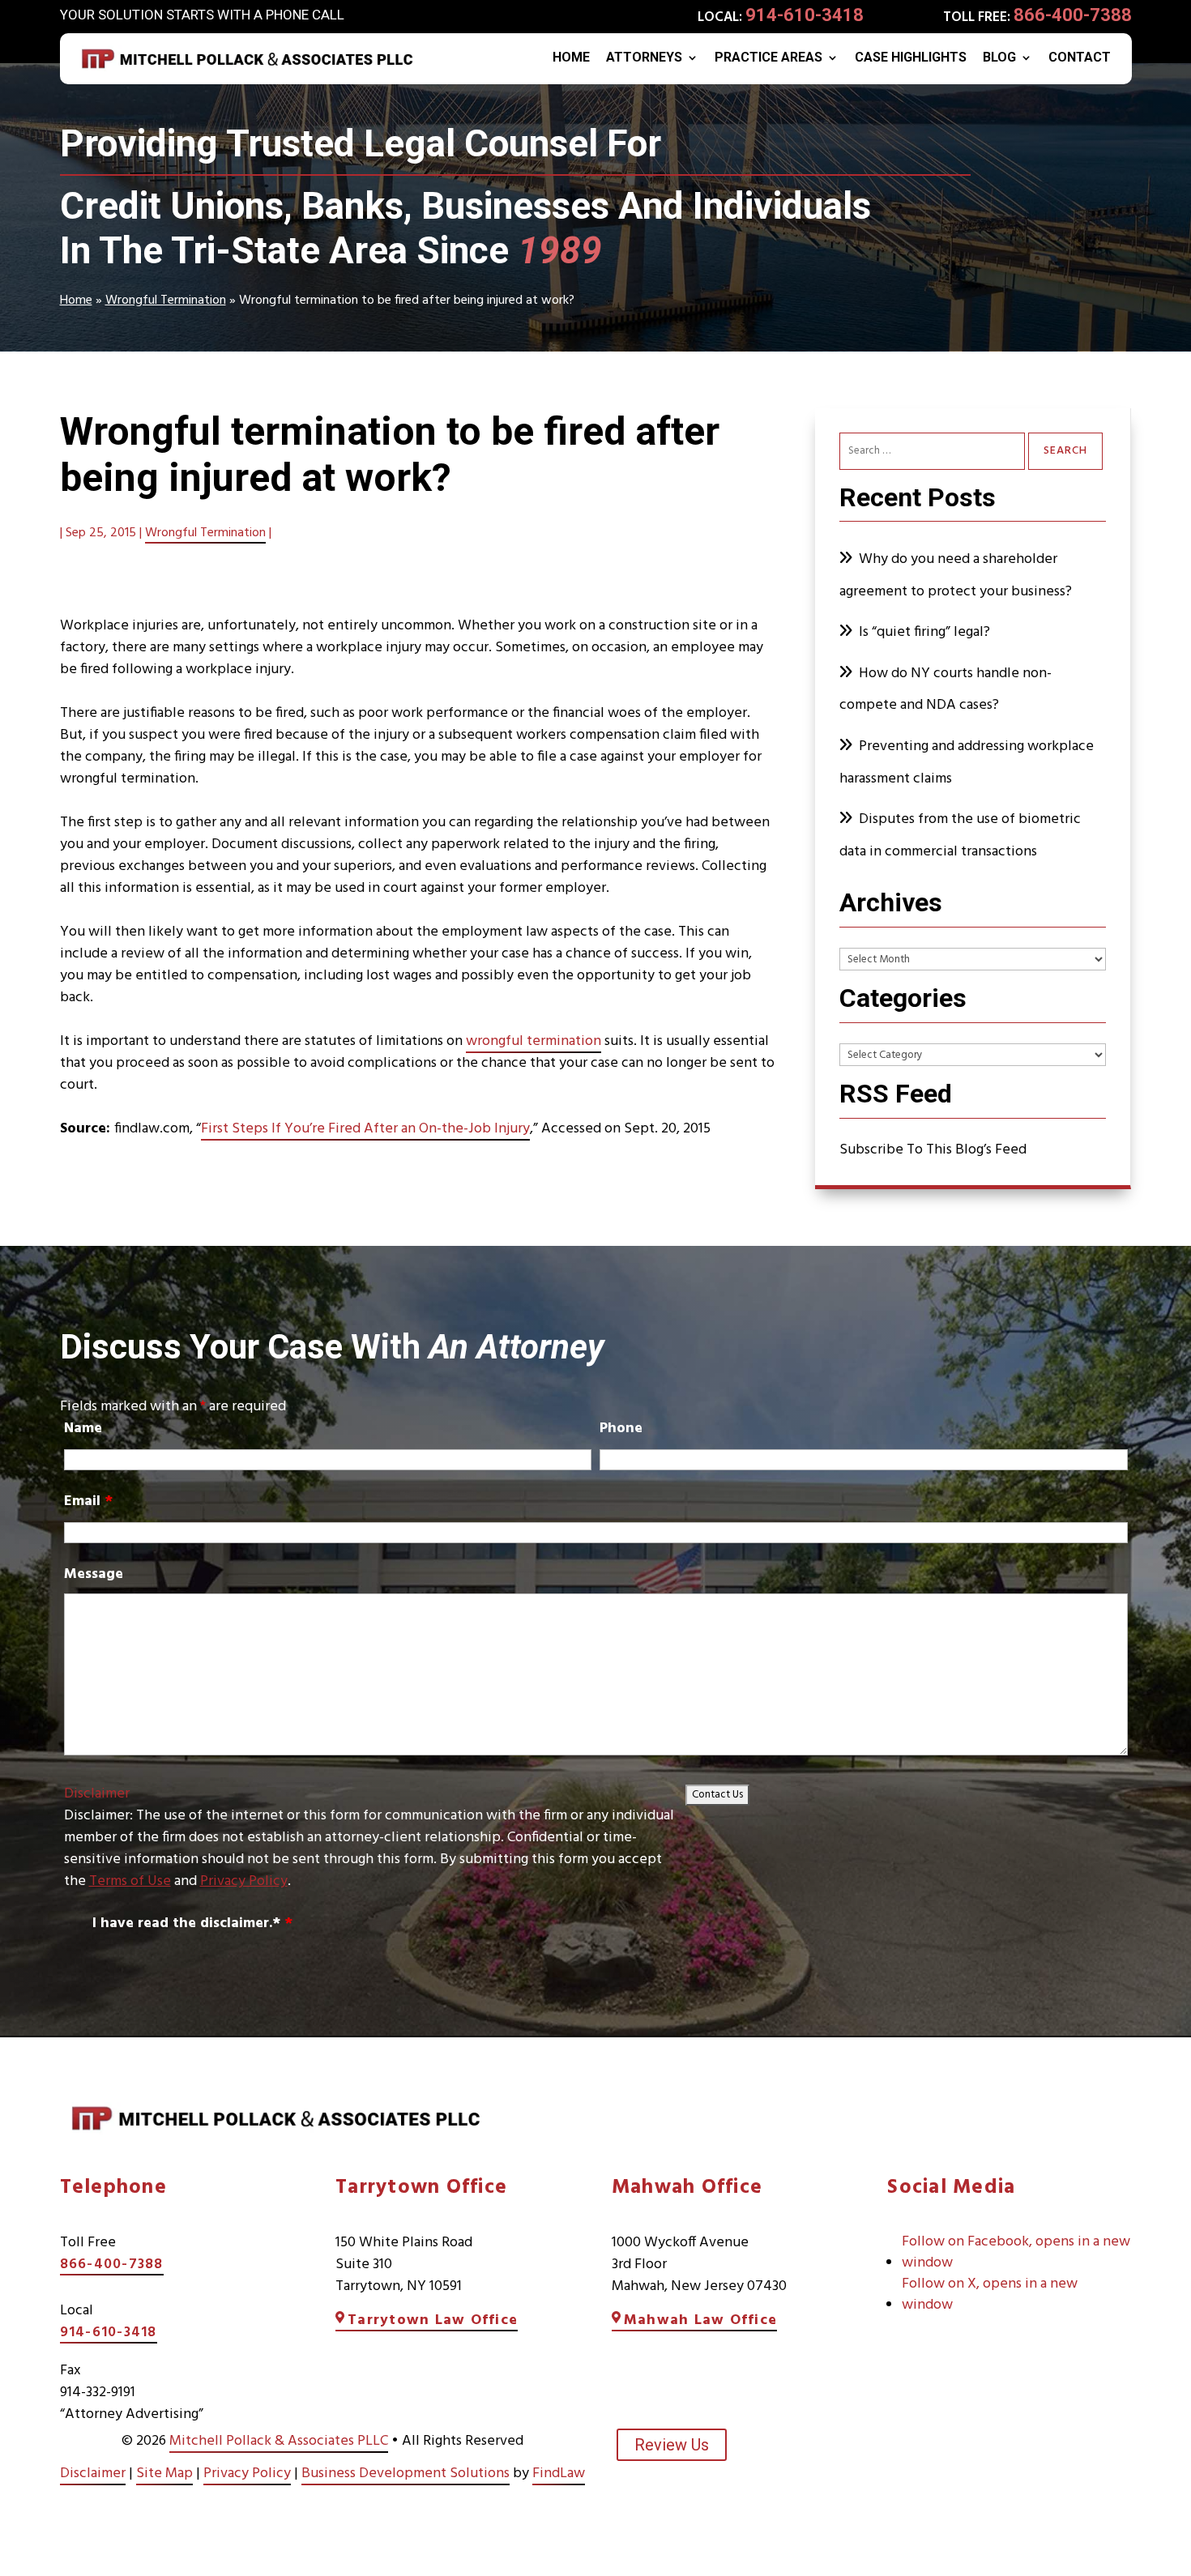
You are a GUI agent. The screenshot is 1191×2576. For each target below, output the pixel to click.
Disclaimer (97, 1794)
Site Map (164, 2474)
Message (94, 1574)
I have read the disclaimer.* (192, 1923)
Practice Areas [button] (768, 58)
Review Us (672, 2445)
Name (83, 1429)
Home (571, 58)
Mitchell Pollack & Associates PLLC (279, 2441)
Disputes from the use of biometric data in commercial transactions (960, 836)
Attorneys (644, 58)
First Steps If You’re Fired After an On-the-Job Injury (365, 1129)
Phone (621, 1429)
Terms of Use (130, 1881)
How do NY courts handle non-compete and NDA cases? (946, 690)
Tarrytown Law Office (433, 2320)
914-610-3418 (805, 15)
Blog (999, 58)
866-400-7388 (1073, 15)
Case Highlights (911, 58)
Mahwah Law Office (700, 2320)
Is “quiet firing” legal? (924, 632)
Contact (1080, 58)
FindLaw (559, 2474)
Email (88, 1501)
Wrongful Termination (205, 533)
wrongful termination (534, 1041)
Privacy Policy (244, 1881)
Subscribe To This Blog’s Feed (933, 1150)
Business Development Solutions (406, 2474)
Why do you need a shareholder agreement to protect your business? (957, 576)
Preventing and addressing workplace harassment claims (967, 763)
